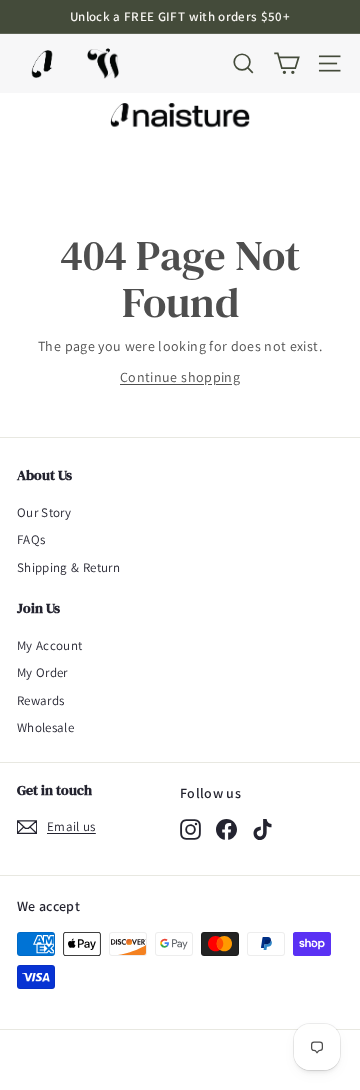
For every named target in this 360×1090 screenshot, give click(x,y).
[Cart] (286, 63)
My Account (50, 645)
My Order (42, 672)
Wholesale (45, 727)
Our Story (44, 512)
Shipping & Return (68, 567)
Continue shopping (180, 377)
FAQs (31, 539)
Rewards (40, 700)
